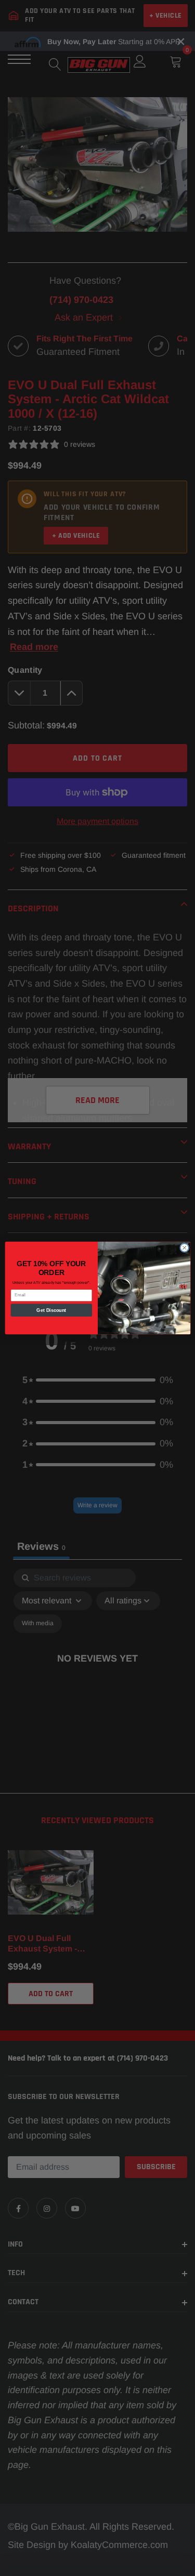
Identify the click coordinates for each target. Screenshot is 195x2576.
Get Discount (51, 1310)
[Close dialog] (184, 1247)
